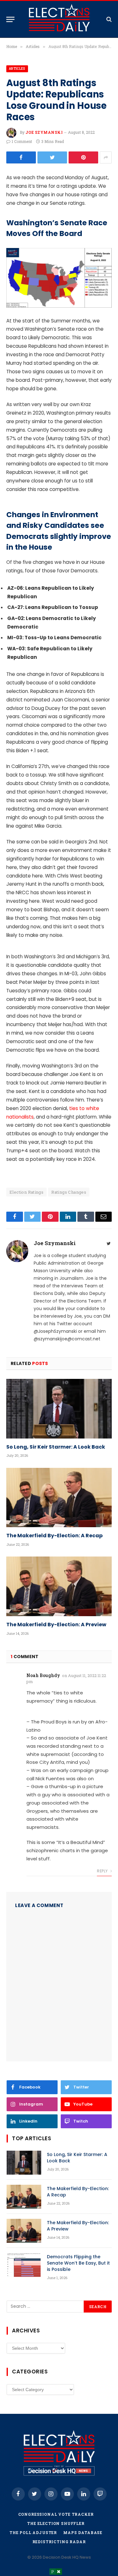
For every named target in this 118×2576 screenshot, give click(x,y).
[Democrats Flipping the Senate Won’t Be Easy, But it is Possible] (24, 2265)
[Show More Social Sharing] (106, 157)
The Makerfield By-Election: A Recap (54, 1536)
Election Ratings (26, 1192)
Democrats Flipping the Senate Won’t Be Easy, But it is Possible (78, 2263)
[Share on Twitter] (52, 157)
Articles (17, 69)
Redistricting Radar (59, 2542)
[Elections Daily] (59, 19)
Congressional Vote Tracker (56, 2514)
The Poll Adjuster (33, 2532)
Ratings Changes (69, 1192)
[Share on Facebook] (21, 157)
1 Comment (22, 141)
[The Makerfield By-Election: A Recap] (59, 1498)
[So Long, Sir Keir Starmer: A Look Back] (59, 1409)
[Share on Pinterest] (83, 157)
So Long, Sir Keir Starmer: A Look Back (56, 1447)
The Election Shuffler (56, 2523)
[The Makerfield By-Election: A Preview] (59, 1586)
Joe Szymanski (44, 132)
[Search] (108, 19)
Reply (103, 1871)
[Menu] (10, 19)
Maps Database (83, 2532)
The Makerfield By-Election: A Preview (56, 1625)
